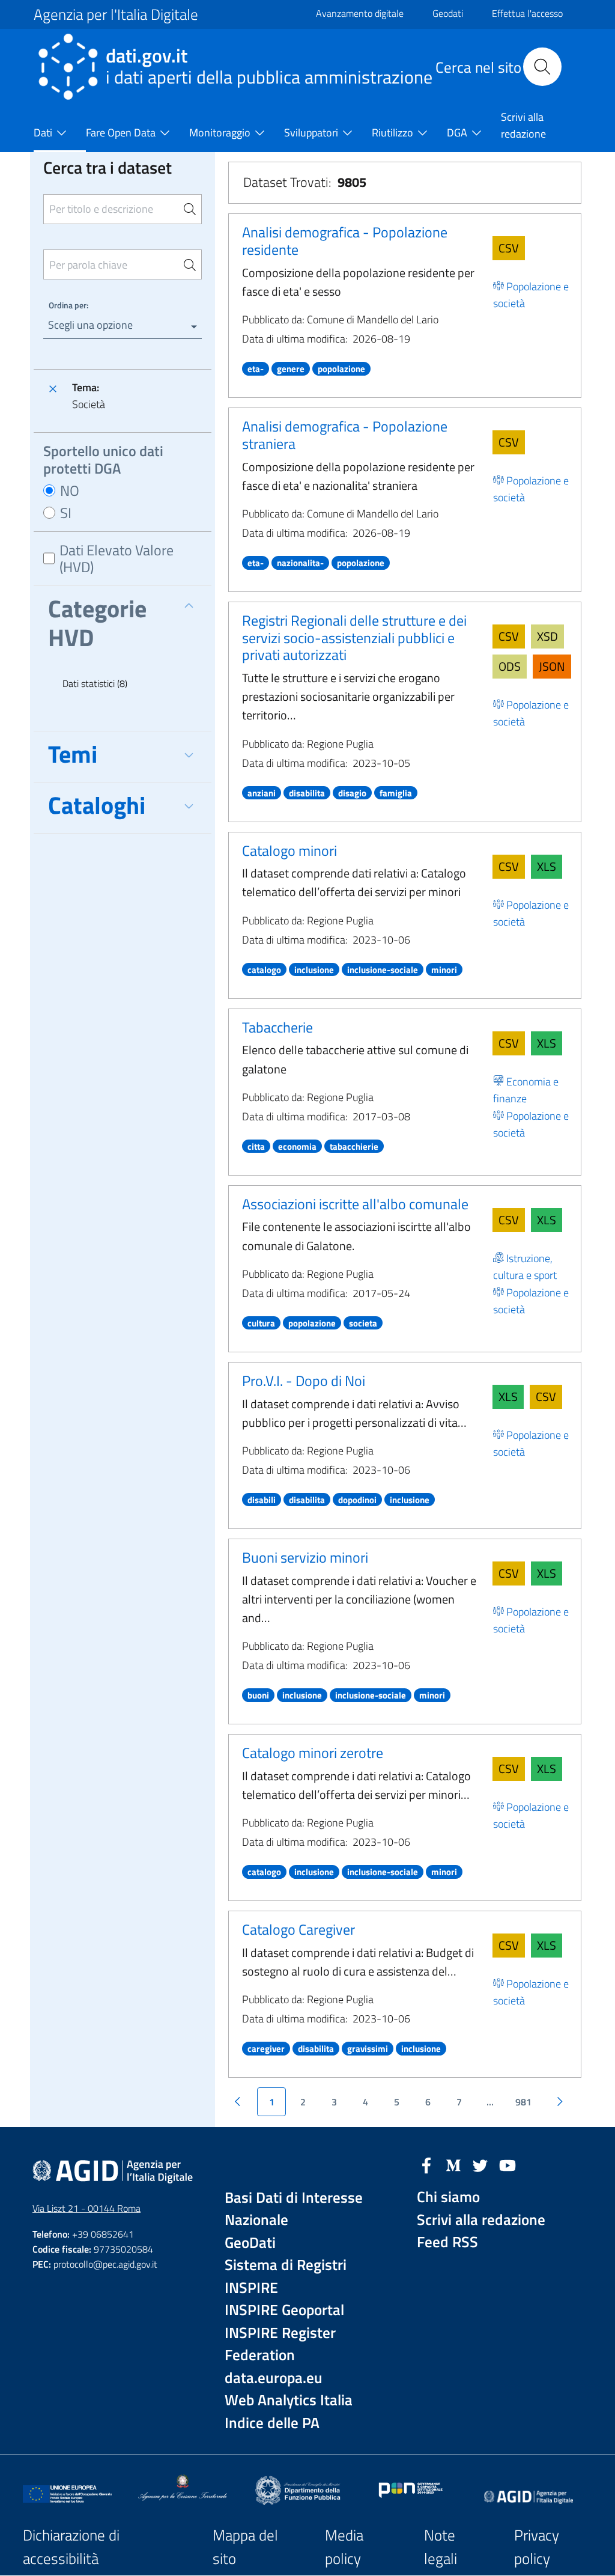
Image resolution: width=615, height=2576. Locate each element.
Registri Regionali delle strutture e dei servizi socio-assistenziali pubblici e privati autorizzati (354, 638)
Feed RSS (447, 2242)
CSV (509, 248)
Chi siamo (448, 2197)
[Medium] (453, 2164)
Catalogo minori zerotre (313, 1753)
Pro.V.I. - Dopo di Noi (304, 1381)
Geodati (448, 13)
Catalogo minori (289, 850)
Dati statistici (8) (95, 683)
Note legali (441, 2547)
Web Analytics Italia (289, 2400)
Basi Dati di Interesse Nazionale (294, 2209)
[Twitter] (480, 2164)
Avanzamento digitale (360, 13)
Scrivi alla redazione (481, 2220)
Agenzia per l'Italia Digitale (116, 14)
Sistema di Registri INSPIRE (286, 2276)
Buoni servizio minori (305, 1557)
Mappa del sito (245, 2547)
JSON (552, 666)
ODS (510, 666)
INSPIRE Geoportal (284, 2310)
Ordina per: (68, 305)
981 (523, 2102)
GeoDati (250, 2243)
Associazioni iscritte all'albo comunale (355, 1204)
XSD (547, 636)
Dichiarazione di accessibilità (71, 2547)
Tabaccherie (277, 1027)
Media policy (344, 2547)
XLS (547, 866)
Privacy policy (537, 2547)
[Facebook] (426, 2164)
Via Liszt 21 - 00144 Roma (86, 2208)
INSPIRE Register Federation (280, 2344)
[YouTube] (507, 2164)
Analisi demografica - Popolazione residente (345, 241)
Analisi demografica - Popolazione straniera (345, 435)
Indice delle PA (272, 2423)
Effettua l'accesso (527, 13)
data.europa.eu (274, 2378)
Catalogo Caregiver (298, 1929)
